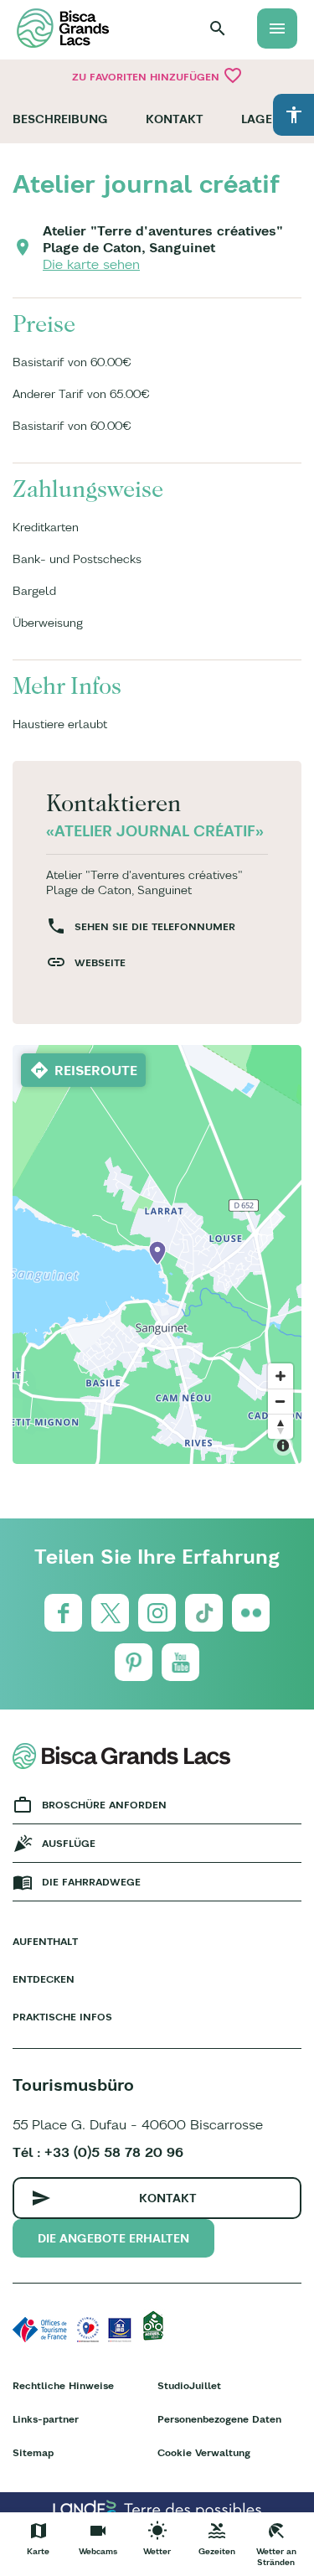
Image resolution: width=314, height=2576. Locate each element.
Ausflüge (69, 1843)
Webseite (100, 962)
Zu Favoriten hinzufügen (157, 75)
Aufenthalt (45, 1941)
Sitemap (33, 2452)
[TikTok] (204, 1613)
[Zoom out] (281, 1401)
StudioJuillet (189, 2385)
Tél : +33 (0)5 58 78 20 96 (98, 2152)
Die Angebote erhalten (113, 2238)
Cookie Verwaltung (204, 2452)
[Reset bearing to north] (281, 1426)
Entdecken (44, 1979)
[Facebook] (63, 1613)
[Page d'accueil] (63, 28)
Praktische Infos (62, 2017)
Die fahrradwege (91, 1882)
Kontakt (175, 119)
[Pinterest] (134, 1662)
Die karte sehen (91, 264)
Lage (257, 119)
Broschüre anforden (104, 1805)
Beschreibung (60, 119)
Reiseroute (96, 1070)
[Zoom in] (281, 1376)
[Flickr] (251, 1613)
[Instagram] (157, 1613)
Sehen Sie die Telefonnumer (155, 926)
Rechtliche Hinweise (63, 2385)
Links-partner (46, 2419)
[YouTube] (180, 1662)
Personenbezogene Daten (219, 2419)
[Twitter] (110, 1613)
